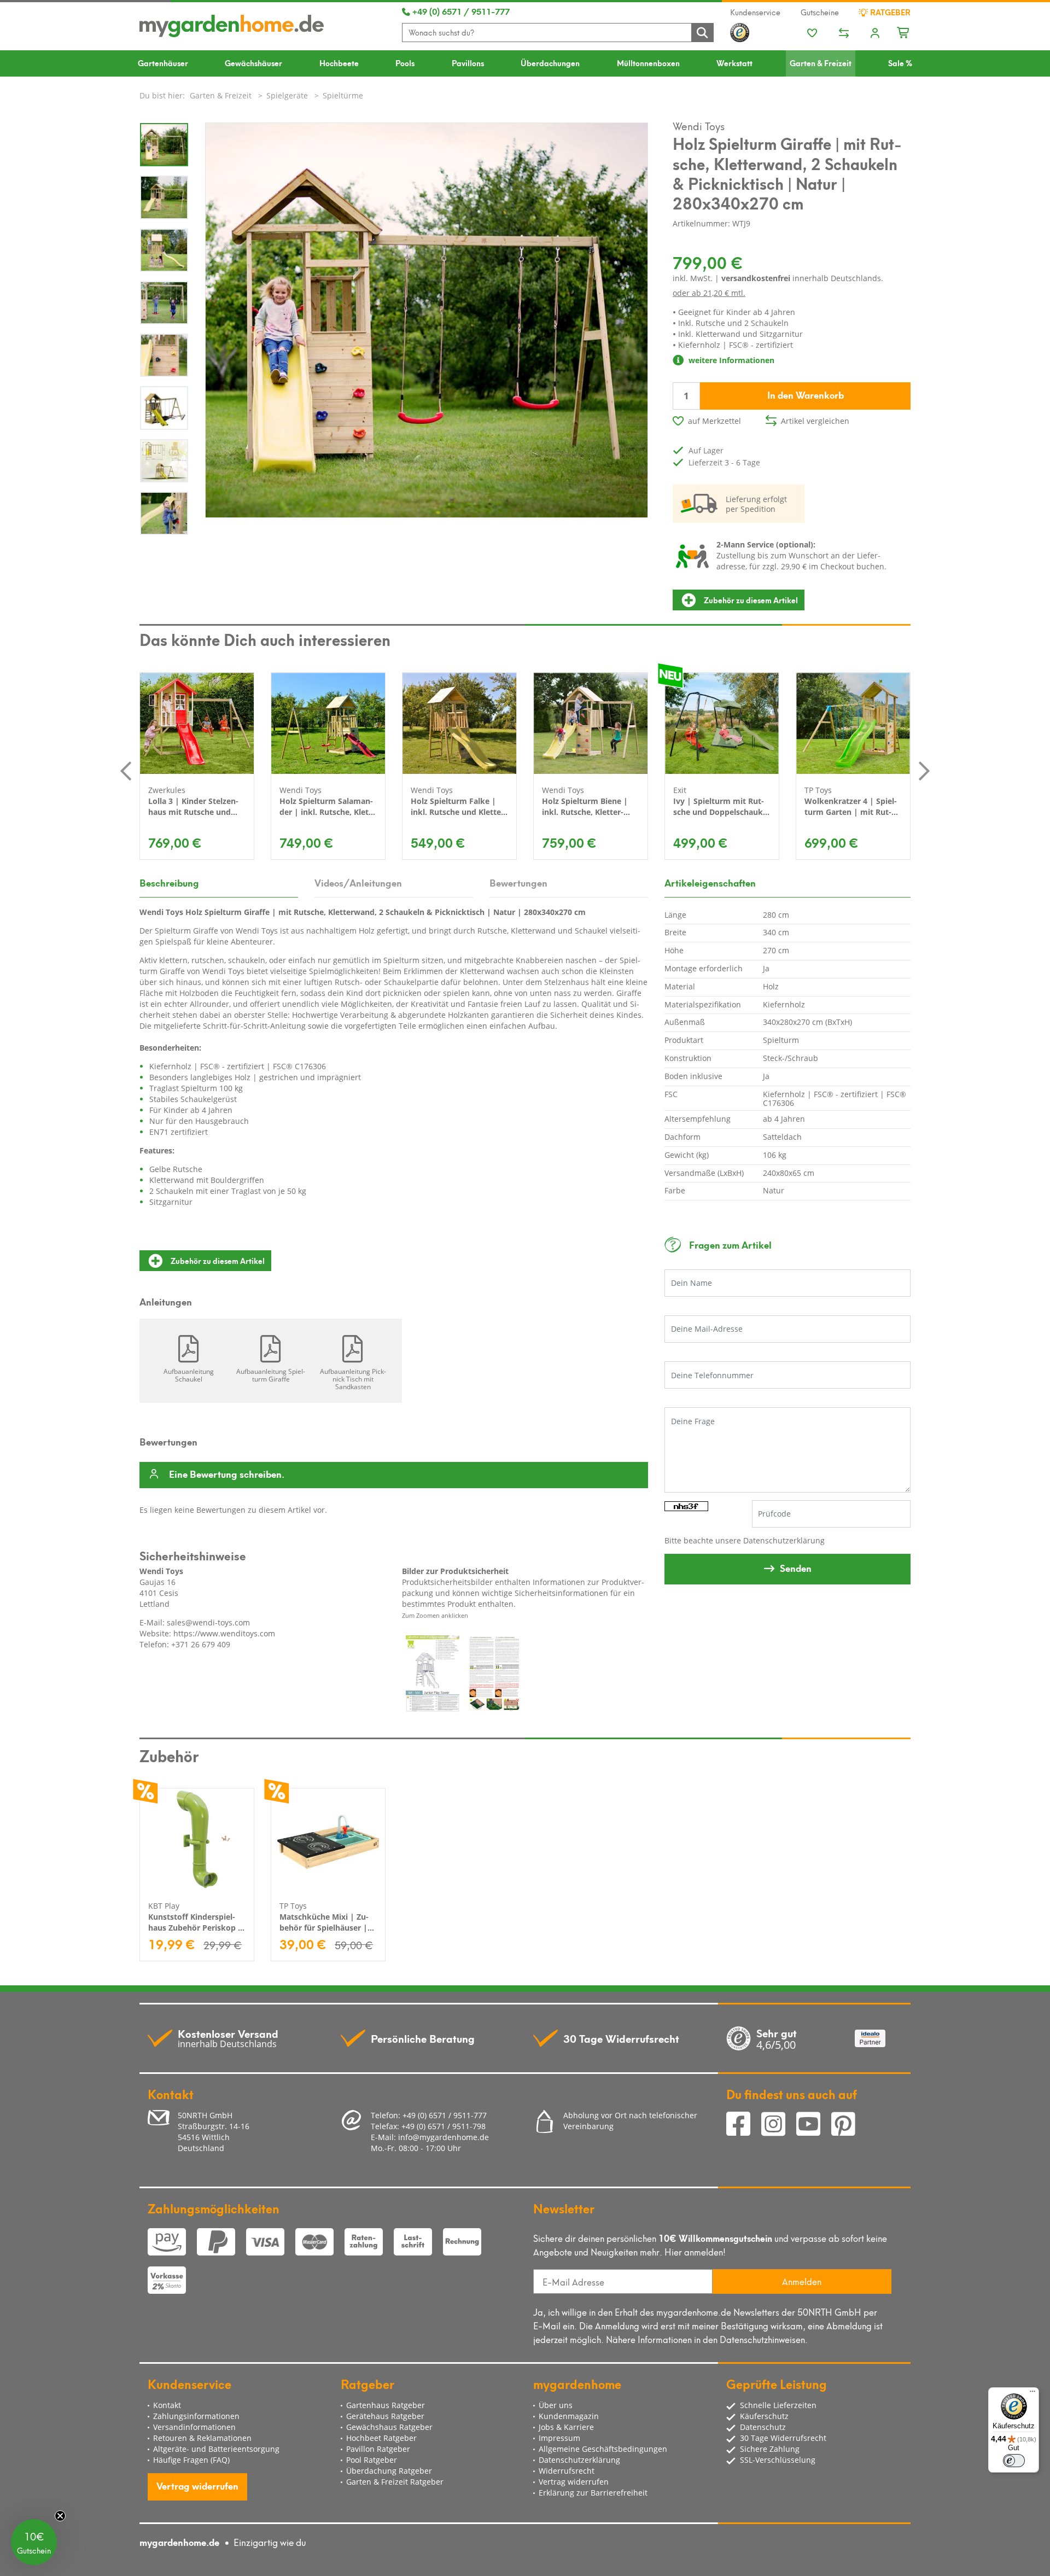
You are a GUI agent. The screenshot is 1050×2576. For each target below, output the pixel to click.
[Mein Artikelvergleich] (844, 34)
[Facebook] (744, 2126)
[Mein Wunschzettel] (812, 34)
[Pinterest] (848, 2126)
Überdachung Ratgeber (389, 2471)
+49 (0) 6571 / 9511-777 (460, 11)
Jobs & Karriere (566, 2427)
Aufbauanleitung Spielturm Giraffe (271, 1375)
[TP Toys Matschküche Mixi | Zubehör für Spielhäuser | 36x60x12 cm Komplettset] (328, 1839)
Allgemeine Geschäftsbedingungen (603, 2449)
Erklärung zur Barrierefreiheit (593, 2493)
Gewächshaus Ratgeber (389, 2427)
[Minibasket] (904, 31)
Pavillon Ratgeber (378, 2449)
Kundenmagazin (569, 2416)
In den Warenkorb (806, 394)
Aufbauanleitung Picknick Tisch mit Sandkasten (353, 1379)
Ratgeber (889, 12)
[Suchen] (702, 33)
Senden (796, 1567)
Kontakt (167, 2405)
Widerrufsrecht (567, 2471)
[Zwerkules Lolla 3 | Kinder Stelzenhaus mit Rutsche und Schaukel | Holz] (197, 723)
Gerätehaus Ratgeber (385, 2416)
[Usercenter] (875, 34)
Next (924, 771)
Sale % (900, 63)
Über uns (556, 2405)
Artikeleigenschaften (710, 882)
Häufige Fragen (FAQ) (191, 2460)
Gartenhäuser (163, 63)
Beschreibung (169, 882)
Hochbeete (339, 63)
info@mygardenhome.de (444, 2137)
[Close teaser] (60, 2516)
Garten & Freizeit (821, 63)
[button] (34, 2542)
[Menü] (1032, 2394)
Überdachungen (550, 63)
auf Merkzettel (714, 421)
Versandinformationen (194, 2427)
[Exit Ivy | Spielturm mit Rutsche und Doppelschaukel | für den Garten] (722, 723)
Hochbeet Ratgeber (381, 2438)
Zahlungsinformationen (196, 2416)
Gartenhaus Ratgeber (386, 2405)
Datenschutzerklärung (784, 1540)
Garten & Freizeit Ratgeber (395, 2482)
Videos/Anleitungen (358, 882)
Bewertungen (518, 882)
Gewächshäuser (253, 63)
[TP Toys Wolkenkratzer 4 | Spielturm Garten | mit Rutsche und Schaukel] (853, 723)
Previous (126, 771)
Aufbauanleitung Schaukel (189, 1375)
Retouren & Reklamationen (202, 2438)
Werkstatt (734, 63)
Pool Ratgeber (372, 2460)
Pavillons (468, 63)
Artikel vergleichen (815, 421)
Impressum (559, 2438)
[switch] (1014, 2461)
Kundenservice (755, 12)
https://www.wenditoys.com (224, 1633)
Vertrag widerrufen (197, 2485)
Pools (405, 63)
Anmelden (802, 2281)
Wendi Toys (699, 125)
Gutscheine (820, 12)
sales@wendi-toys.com (208, 1622)
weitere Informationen (730, 360)
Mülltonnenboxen (648, 63)
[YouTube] (814, 2126)
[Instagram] (779, 2126)
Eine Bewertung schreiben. (227, 1475)
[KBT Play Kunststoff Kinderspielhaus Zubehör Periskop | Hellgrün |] (197, 1839)
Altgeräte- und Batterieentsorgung (216, 2449)
